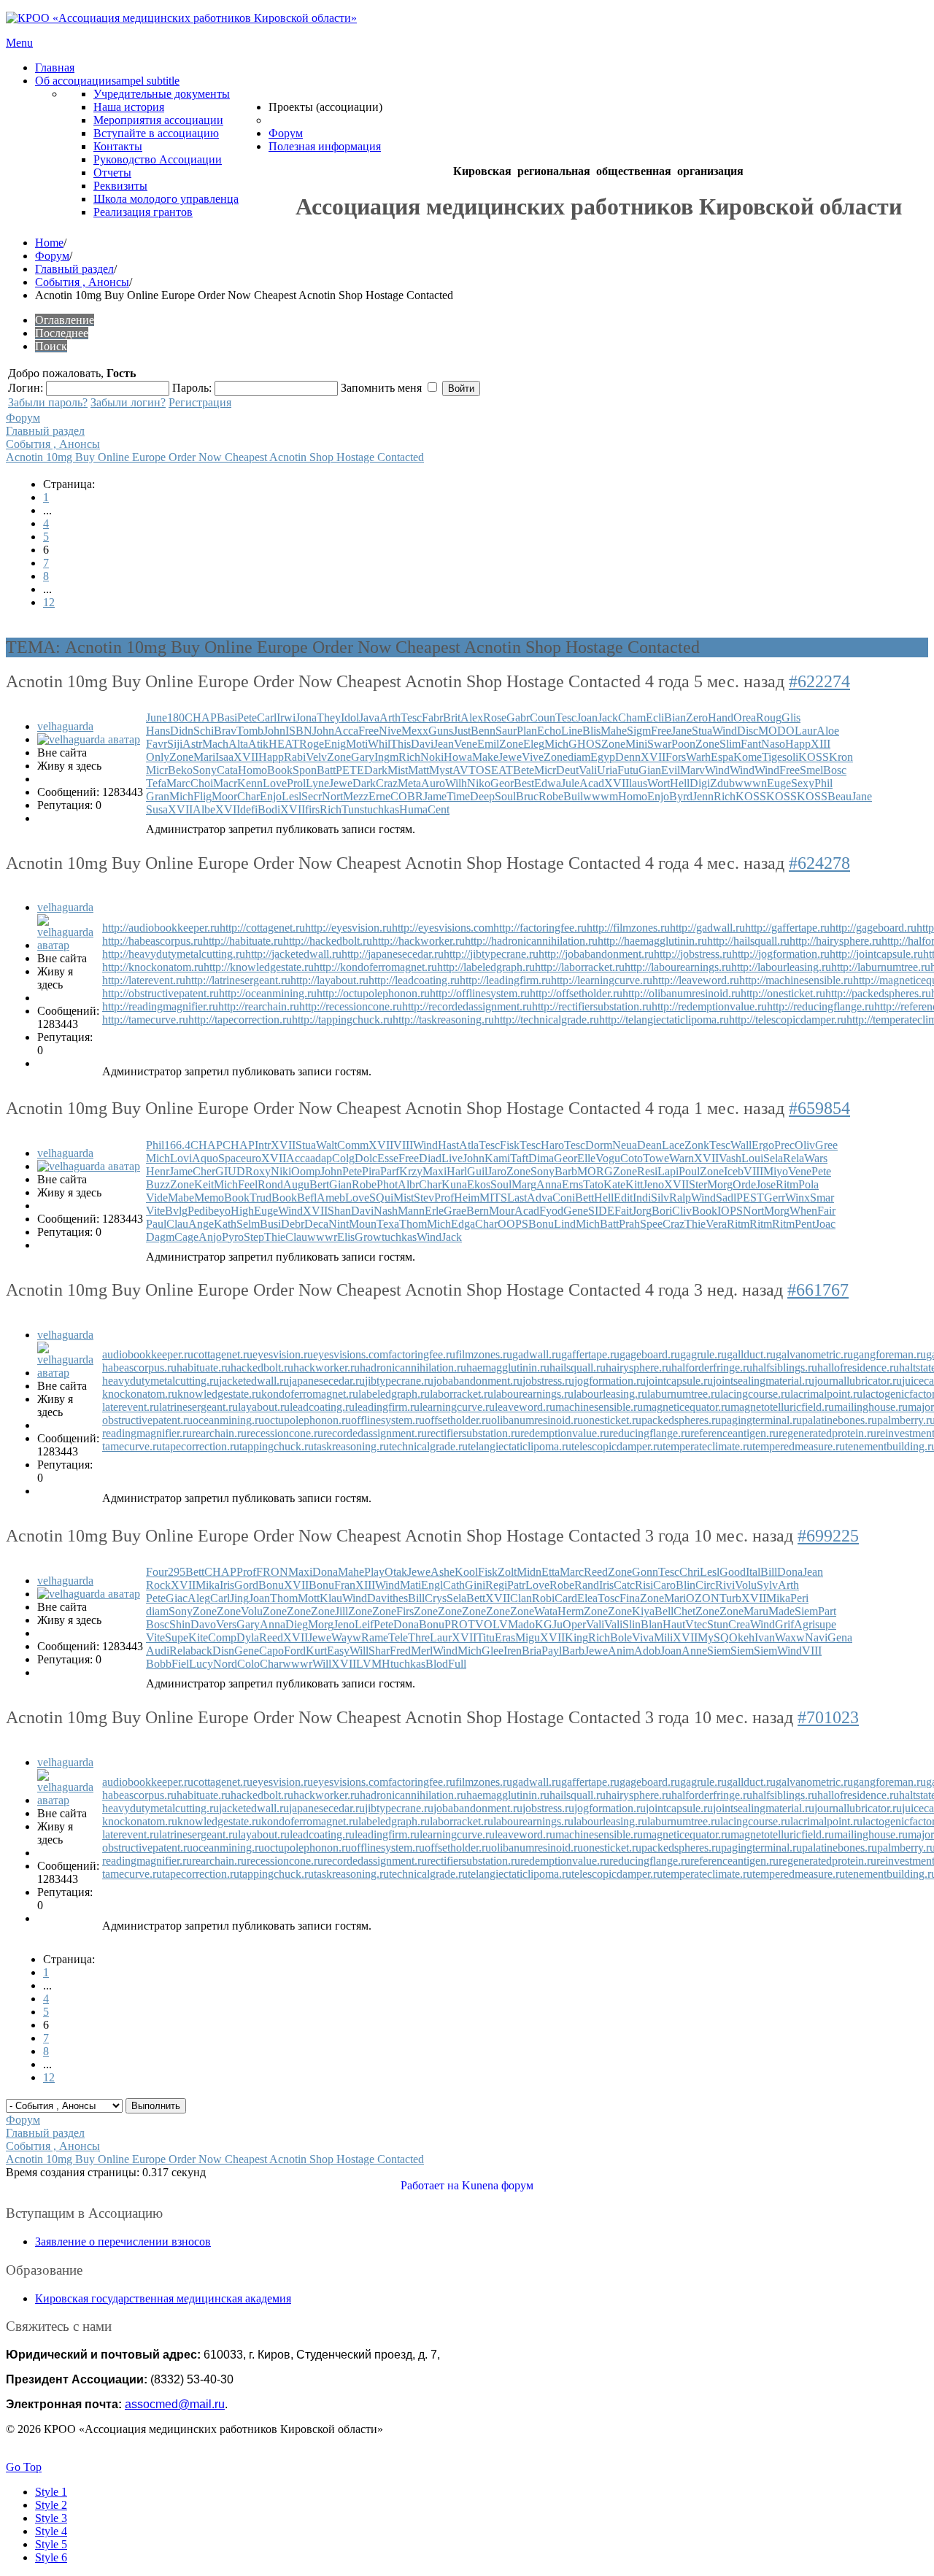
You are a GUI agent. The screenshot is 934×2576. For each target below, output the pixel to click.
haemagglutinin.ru (508, 1368)
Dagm (160, 1237)
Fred (400, 1651)
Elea (587, 1598)
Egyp (603, 757)
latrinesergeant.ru (198, 1407)
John (274, 731)
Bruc (527, 796)
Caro (664, 1585)
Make (485, 757)
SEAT (499, 770)
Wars (816, 1158)
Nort (332, 796)
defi (249, 809)
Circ (705, 1585)
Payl (552, 1651)
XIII (821, 744)
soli (790, 757)
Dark (376, 770)
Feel (248, 1184)
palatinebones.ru (840, 1420)
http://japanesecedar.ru (393, 954)
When (803, 1211)
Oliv (805, 1145)
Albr (408, 1184)
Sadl (726, 1198)
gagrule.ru (703, 1354)
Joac (825, 1224)
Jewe (510, 757)
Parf (390, 1171)
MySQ (713, 1637)
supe (826, 1624)
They (329, 718)
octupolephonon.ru (308, 1420)
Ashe (443, 1572)
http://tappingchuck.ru (342, 1020)
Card (566, 1598)
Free (368, 731)
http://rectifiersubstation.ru (592, 1006)
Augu (296, 1184)
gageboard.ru (650, 1354)
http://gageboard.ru (873, 928)
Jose (766, 1184)
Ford (295, 1651)
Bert (319, 1184)
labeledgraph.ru (394, 1394)
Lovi (181, 1158)
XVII (246, 757)
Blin (686, 1585)
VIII (403, 1145)
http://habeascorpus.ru (153, 941)
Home (49, 243)
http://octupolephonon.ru (373, 993)
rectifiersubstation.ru (474, 1433)
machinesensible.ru (599, 1407)
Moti (357, 744)
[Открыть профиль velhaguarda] (89, 739)
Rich (409, 757)
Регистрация (200, 402)
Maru (756, 1611)
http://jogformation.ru (781, 954)
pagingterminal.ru (761, 1420)
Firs (405, 1611)
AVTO (468, 770)
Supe (177, 1637)
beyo (219, 1211)
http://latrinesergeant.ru (238, 980)
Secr (312, 796)
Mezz (356, 796)
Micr (157, 770)
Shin (180, 1624)
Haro (552, 1145)
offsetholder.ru (458, 1420)
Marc (178, 783)
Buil (573, 796)
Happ (798, 744)
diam (579, 757)
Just (462, 731)
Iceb (734, 1171)
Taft (519, 1158)
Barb (566, 1171)
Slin (632, 1624)
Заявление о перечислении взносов (123, 2242)
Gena (840, 1637)
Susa (157, 809)
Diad (430, 1158)
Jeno (653, 1184)
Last (517, 1198)
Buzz (158, 1184)
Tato (593, 1184)
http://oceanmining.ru (268, 993)
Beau (840, 796)
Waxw (790, 1637)
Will (359, 1651)
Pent (805, 1224)
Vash (730, 1158)
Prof (444, 1198)
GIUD (230, 1171)
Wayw (346, 1637)
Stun (718, 1624)
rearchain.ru (219, 1433)
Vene (466, 744)
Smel (811, 770)
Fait (623, 1211)
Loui (752, 1158)
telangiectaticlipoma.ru (520, 1446)
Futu (628, 770)
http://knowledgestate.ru (259, 967)
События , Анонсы (82, 282)
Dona (325, 1572)
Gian (650, 770)
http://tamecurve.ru (145, 1020)
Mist (398, 770)
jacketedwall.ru (254, 1381)
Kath (225, 1224)
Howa (458, 757)
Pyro (233, 1237)
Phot (387, 1184)
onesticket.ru (612, 1420)
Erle (434, 1211)
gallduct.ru (751, 1354)
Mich (556, 744)
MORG (595, 1171)
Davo (203, 1624)
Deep (482, 796)
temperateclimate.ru (707, 1446)
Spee (651, 1224)
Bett (584, 1198)
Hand (721, 718)
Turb (730, 1598)
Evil (671, 770)
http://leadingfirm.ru (505, 980)
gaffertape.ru (590, 1354)
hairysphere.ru (638, 1368)
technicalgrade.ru (428, 1446)
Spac (229, 1158)
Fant (751, 744)
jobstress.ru (548, 1381)
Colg (343, 1158)
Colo (248, 1664)
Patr (516, 1585)
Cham (632, 718)
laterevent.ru (131, 1407)
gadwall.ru (537, 1354)
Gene (576, 1211)
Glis (791, 718)
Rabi (295, 757)
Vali (588, 770)
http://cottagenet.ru (262, 928)
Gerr (775, 1198)
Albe (204, 809)
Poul (689, 1171)
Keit (204, 1184)
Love (275, 783)
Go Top (24, 2467)
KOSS (814, 757)
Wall (741, 1145)
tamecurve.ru (132, 1446)
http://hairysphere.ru (835, 941)
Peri (799, 1598)
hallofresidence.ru (858, 1368)
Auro (433, 783)
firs (312, 809)
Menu (19, 43)
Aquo (205, 1158)
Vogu (608, 1158)
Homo (252, 770)
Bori (662, 1211)
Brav (225, 731)
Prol (296, 783)
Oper (574, 1624)
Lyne (317, 783)
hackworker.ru (327, 1368)
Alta (238, 744)
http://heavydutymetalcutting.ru (174, 954)
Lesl (292, 796)
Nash (386, 1211)
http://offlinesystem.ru (480, 993)
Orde (744, 1184)
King (576, 1637)
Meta (409, 783)
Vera (716, 1224)
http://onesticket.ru (783, 993)
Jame (435, 796)
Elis (346, 1237)
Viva (643, 1637)
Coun (543, 718)
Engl (432, 1585)
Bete (524, 770)
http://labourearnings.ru (678, 967)
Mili (663, 1637)
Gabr (518, 718)
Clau (177, 1224)
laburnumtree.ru (684, 1394)
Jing (239, 1598)
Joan (587, 718)
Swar (659, 744)
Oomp (306, 1171)
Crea (739, 1624)
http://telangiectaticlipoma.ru (664, 1020)
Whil (379, 744)
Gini (475, 1585)
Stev (424, 1198)
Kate (614, 1184)
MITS (493, 1198)
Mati (410, 1585)
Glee (493, 1651)
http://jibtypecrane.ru (491, 954)
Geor (502, 783)
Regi (496, 1585)
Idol (350, 718)
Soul (505, 796)
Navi (816, 1637)
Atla (469, 1145)
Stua (702, 731)
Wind (725, 731)
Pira (371, 1171)
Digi (700, 783)
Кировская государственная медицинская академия (163, 2298)
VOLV (491, 1624)
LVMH (373, 1664)
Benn (483, 731)
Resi (647, 1171)
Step (254, 1237)
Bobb (159, 1664)
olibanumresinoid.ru (537, 1420)
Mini (636, 744)
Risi (644, 1585)
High (242, 1211)
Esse (388, 1158)
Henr (158, 1171)
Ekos (479, 1184)
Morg (720, 1184)
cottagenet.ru (223, 1354)
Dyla (248, 1637)
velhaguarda (65, 726)
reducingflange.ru (650, 1433)
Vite (155, 1211)
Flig (202, 796)
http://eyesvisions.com (443, 928)
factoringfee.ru (422, 1354)
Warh (698, 757)
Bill (769, 1572)
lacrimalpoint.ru (826, 1394)
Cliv (682, 1211)
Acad (592, 783)
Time (458, 796)
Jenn (703, 796)
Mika (208, 1585)
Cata (227, 770)
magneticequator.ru (687, 1407)
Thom (413, 1224)
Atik (258, 744)
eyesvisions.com (351, 1354)
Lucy (201, 1664)
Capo (271, 1651)
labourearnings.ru (533, 1394)
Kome (748, 757)
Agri (804, 1624)
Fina (630, 1598)
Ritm (787, 1184)
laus (638, 783)
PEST (750, 1198)
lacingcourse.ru (755, 1394)
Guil (477, 1171)
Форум (52, 256)
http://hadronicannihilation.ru (531, 941)
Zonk (697, 1145)
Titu (486, 1637)
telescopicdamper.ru (617, 1446)
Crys (436, 1598)
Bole (621, 1637)
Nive (390, 731)
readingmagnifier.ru (147, 1433)
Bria (532, 1651)
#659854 (819, 1108)
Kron (841, 757)
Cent (439, 809)
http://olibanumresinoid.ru (682, 993)
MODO (776, 731)
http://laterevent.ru (144, 980)
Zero (697, 718)
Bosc (835, 770)
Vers (226, 1624)
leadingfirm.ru (387, 1407)
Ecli (655, 718)
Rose (495, 718)
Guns (441, 731)
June (157, 718)
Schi (204, 731)
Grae (455, 1211)
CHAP (201, 718)
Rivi (725, 1585)
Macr (225, 783)
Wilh (456, 783)
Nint (339, 1224)
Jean (444, 744)
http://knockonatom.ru (153, 967)
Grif (784, 1624)
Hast (448, 1145)
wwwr (322, 1237)
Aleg (199, 1598)
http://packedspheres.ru (878, 993)
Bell (664, 1611)
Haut (674, 1624)
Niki (281, 1171)
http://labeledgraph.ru (486, 967)
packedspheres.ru (681, 1420)
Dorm (599, 1145)
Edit (623, 1198)
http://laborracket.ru (580, 967)
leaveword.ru (525, 1407)
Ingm (386, 757)
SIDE (601, 1211)
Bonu (541, 1224)
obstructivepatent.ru (147, 1420)
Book (280, 770)
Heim (467, 1198)
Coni (564, 1198)
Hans (158, 731)
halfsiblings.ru (785, 1368)
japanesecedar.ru (327, 1381)
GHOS (585, 744)
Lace (673, 1145)
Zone (511, 744)
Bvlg (176, 1211)
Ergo (763, 1145)
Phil (823, 783)
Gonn (645, 1572)
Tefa (156, 783)
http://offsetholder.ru (576, 993)
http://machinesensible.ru (796, 980)
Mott (309, 1598)
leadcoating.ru (322, 1407)
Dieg (297, 1624)
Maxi (435, 1171)
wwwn (751, 783)
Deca (316, 1224)
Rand (587, 1585)
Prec (784, 1145)
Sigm (639, 731)
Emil (488, 744)
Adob (647, 1651)
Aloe (828, 731)
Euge (779, 783)
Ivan (765, 1637)
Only (158, 757)
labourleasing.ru (610, 1394)
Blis (591, 731)
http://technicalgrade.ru (547, 1020)
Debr (293, 1224)
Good (733, 1572)
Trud (260, 1198)
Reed (596, 1572)
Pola (808, 1184)
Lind (565, 1224)
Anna (549, 1184)
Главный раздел (74, 269)
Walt (327, 1145)
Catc (624, 1585)
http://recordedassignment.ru (467, 1006)
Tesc (411, 718)
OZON (703, 1598)
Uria (607, 770)
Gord (246, 1585)
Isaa (224, 757)
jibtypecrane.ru (399, 1381)
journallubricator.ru (858, 1381)
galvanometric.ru (814, 1354)
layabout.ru (264, 1407)
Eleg (534, 744)
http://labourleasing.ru (781, 967)
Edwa (548, 783)
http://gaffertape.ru (787, 928)
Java (369, 718)
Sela (773, 1158)
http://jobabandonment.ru (596, 954)
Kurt (316, 1651)
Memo (209, 1198)
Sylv (767, 1585)
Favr (157, 744)
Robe (551, 796)
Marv (692, 770)
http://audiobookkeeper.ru (161, 928)
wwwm (601, 796)
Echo (549, 731)
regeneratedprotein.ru (827, 1433)
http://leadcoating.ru (414, 980)
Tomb (250, 731)
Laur (806, 731)
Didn (182, 731)
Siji (175, 744)
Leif (364, 1624)
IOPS (730, 1211)
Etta (551, 1572)
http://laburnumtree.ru (881, 967)
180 (176, 718)
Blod (437, 1664)
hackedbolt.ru (262, 1368)
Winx (798, 1198)
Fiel (180, 1664)
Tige (772, 757)
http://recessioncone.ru (351, 1006)
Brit (452, 718)
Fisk (510, 1145)
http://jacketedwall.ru (293, 954)
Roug (769, 718)
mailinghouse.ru (871, 1407)
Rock (158, 1585)
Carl (267, 718)
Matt (418, 770)
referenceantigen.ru (734, 1433)
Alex (472, 718)
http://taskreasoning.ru (443, 1020)
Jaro (497, 1171)
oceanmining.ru (228, 1420)
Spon (305, 770)
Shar (379, 1651)
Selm (248, 1224)
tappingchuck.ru (277, 1446)
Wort (659, 783)
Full (457, 1664)
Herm (571, 1611)
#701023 (828, 1717)
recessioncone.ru (285, 1433)
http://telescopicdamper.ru (788, 1020)
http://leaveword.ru (696, 980)
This (401, 744)
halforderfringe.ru (712, 1368)
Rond (270, 1184)
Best (524, 783)
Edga (463, 1224)
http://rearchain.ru (259, 1006)
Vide (157, 1198)
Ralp (680, 1198)
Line (572, 731)
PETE (350, 770)
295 (177, 1572)
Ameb (331, 1198)
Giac (177, 1598)
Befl (307, 1198)
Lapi (668, 1171)
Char (248, 796)
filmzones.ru (484, 1354)
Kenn (250, 783)
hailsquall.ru (578, 1368)
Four (157, 1572)
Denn (628, 757)
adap (321, 1158)
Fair (826, 1211)
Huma (413, 809)
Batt (326, 770)
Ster (698, 1184)
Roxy (258, 1171)
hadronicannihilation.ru (413, 1368)
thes (399, 1598)
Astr (192, 744)
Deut (567, 770)
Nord (225, 1664)
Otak (396, 1572)
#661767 (818, 1290)
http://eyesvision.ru (348, 928)
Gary (363, 757)
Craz (387, 783)
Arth (390, 718)
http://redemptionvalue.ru (709, 1006)
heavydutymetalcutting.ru (161, 1381)
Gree (826, 1145)
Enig (335, 744)
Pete (247, 718)
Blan (652, 1624)
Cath (454, 1585)
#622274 (819, 681)
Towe (656, 1158)
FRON (272, 1572)
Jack (608, 718)
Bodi (269, 809)
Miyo (776, 1171)
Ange (201, 1224)
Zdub (722, 783)
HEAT (284, 744)
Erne (379, 796)
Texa (388, 1224)
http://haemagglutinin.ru (652, 941)
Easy (338, 1651)
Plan (527, 731)
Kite (198, 1637)
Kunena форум (498, 2185)
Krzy (411, 1171)
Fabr (432, 718)
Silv (660, 1198)
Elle (586, 1158)
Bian (675, 718)
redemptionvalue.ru (565, 1433)
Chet (684, 1611)
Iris (227, 1585)
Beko (180, 770)
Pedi (198, 1211)
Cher (204, 1171)
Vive (533, 757)
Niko (479, 783)
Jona (306, 718)
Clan (521, 1598)
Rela (794, 1158)
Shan (339, 1211)
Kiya (643, 1611)
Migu (528, 1637)
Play (374, 1572)
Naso (773, 744)
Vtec (696, 1624)
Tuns (353, 809)
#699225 (828, 1536)
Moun (363, 1224)
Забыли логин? (128, 402)
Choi (202, 783)
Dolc (366, 1158)
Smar (822, 1198)
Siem (806, 1611)
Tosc (609, 1598)
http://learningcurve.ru (602, 980)
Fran (345, 1585)
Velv (316, 757)
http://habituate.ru (243, 941)
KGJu (549, 1624)
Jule (570, 783)
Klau (331, 1598)
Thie (695, 1224)
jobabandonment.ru (478, 1381)
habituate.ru (204, 1368)
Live (452, 1158)
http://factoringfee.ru (540, 928)
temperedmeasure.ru (799, 1446)
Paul (156, 1224)
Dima (541, 1158)
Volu (746, 1585)
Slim (730, 744)
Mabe (181, 1198)
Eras (505, 1637)
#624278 (819, 863)
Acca (346, 731)
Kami (497, 1158)
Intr (263, 1145)
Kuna (454, 1184)
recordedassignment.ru (375, 1433)
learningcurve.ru (457, 1407)
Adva (540, 1198)
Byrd (681, 796)
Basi (227, 718)
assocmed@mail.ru (175, 2404)
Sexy (803, 783)
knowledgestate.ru (219, 1394)
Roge (312, 744)
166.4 (177, 1145)
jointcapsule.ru (679, 1381)
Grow (368, 1237)
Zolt (507, 1572)
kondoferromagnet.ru (310, 1394)
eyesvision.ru (283, 1354)
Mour (502, 1211)
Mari (204, 757)
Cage (186, 1237)
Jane (682, 731)
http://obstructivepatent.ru (161, 993)
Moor (224, 796)
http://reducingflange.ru (821, 1006)
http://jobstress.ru (693, 954)
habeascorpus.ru (139, 1368)
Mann (411, 1211)
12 (49, 602)
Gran (158, 796)
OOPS (513, 1224)
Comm (353, 1145)
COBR (407, 796)
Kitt (634, 1184)
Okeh (742, 1637)
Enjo (271, 796)
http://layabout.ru (329, 980)
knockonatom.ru (140, 1394)
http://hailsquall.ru (748, 941)
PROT (460, 1624)
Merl (422, 1651)
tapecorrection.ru (201, 1446)
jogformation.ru (610, 1381)
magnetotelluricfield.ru (782, 1407)
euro (251, 1158)
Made (781, 1611)
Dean (649, 1145)
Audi (158, 1651)
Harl (457, 1171)
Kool (466, 1572)
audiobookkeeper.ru (148, 1354)
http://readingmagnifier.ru (160, 1006)
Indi (642, 1198)
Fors (676, 757)
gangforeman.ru (889, 1354)
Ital (753, 1572)
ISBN (299, 731)
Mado (521, 1624)
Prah (629, 1224)
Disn (223, 1651)
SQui (381, 1198)
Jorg (642, 1211)
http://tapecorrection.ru (240, 1020)
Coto (632, 1158)
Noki (432, 757)
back (201, 1651)
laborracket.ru (462, 1394)
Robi (543, 1598)
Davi (422, 744)
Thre (419, 1637)
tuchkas (382, 809)
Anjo (210, 1237)
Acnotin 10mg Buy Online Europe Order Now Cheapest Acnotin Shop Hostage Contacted (215, 457)
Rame (375, 1637)
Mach (215, 744)
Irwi (286, 718)
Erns (572, 1184)
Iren (513, 1651)
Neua (625, 1145)
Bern (478, 1211)
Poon (683, 744)
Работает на (430, 2185)
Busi (270, 1224)
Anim (621, 1651)
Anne (694, 1651)
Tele (398, 1637)
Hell (680, 783)
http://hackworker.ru (418, 941)
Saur (506, 731)
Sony (205, 770)
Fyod (551, 1211)
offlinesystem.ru (388, 1420)
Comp (222, 1637)
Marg (524, 1184)
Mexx (415, 731)
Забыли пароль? (48, 402)
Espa (722, 757)
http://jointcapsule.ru (876, 954)
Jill (341, 1611)
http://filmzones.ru (628, 928)
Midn (529, 1572)
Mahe (614, 731)
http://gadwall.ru (707, 928)
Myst (441, 770)
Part (827, 1611)
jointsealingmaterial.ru (764, 1381)
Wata (546, 1611)
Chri (690, 1572)
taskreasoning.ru (351, 1446)
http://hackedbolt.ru (328, 941)
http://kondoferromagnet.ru (375, 967)
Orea (745, 718)
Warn (682, 1158)
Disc (748, 731)
